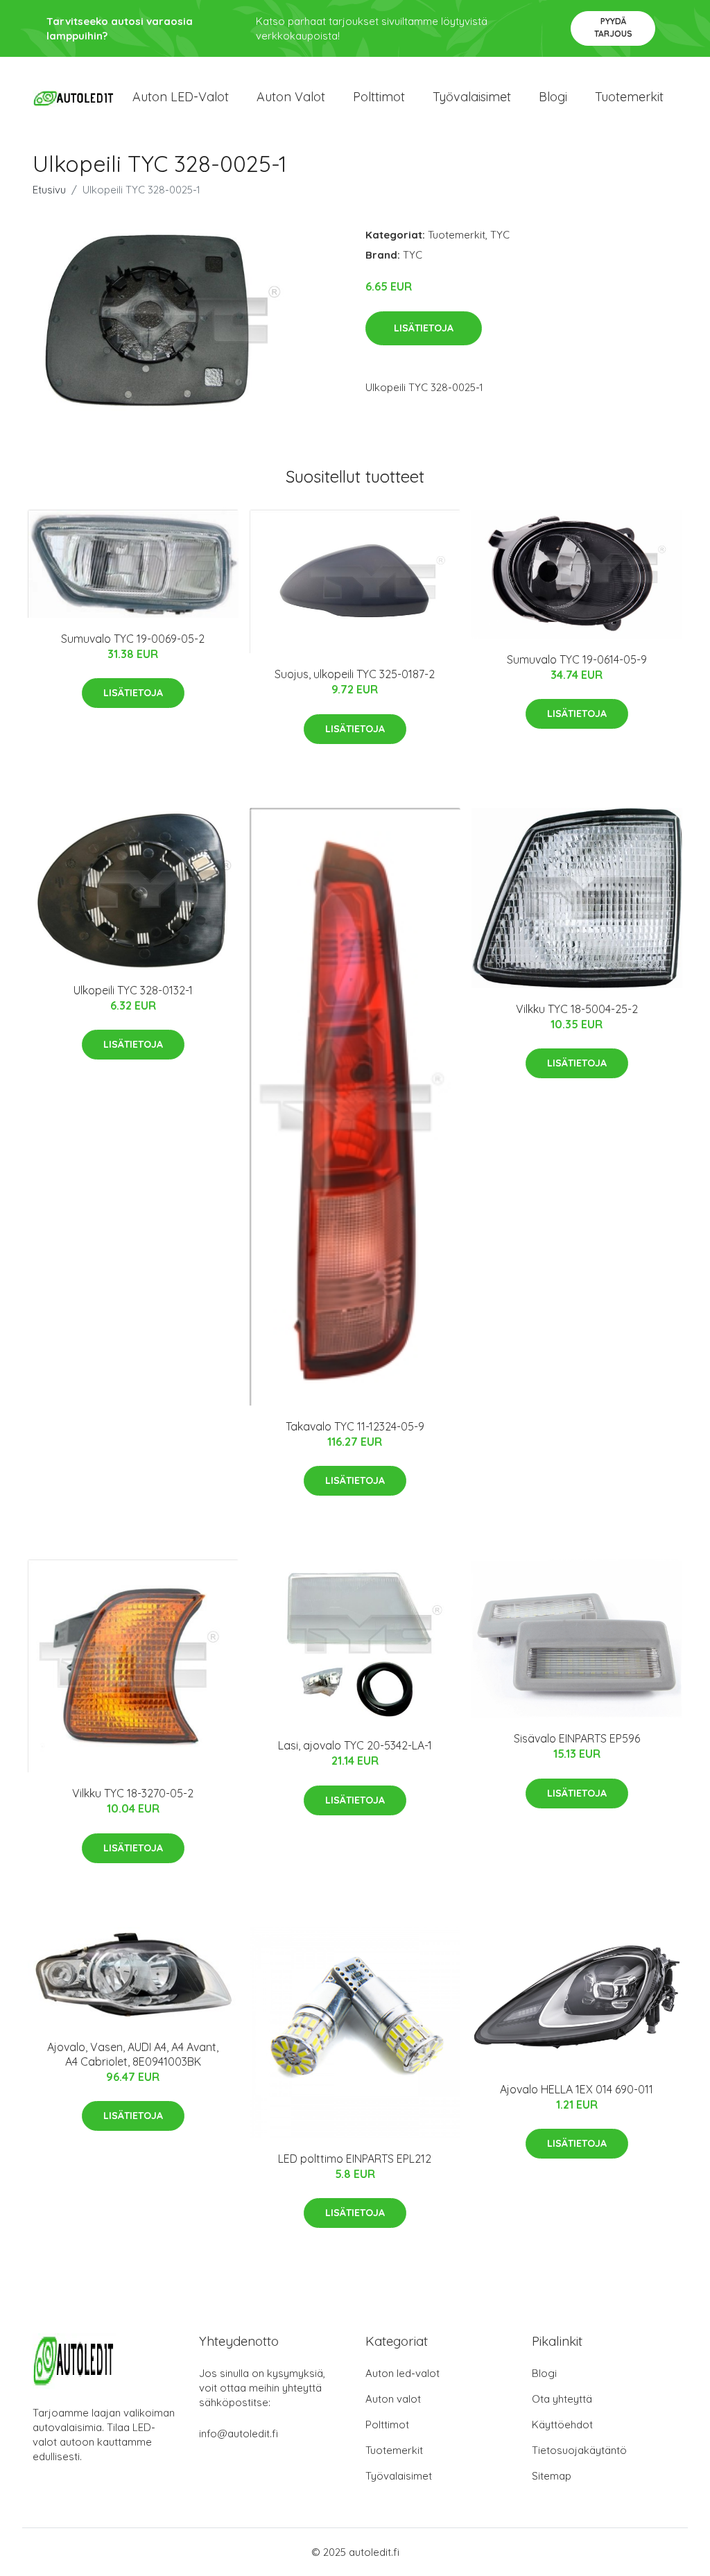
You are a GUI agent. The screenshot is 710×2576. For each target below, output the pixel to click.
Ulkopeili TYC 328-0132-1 (133, 990)
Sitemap (552, 2476)
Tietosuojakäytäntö (579, 2450)
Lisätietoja (424, 328)
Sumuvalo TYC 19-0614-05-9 (577, 659)
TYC (500, 235)
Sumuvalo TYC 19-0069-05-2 (133, 639)
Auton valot (291, 97)
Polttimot (379, 97)
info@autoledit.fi (239, 2434)
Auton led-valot (402, 2373)
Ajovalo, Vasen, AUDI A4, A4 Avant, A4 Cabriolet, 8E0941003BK (133, 2054)
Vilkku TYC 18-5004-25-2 (577, 1009)
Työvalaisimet (472, 97)
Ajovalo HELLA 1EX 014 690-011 (577, 2089)
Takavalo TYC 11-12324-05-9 (355, 1426)
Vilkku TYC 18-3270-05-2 (133, 1793)
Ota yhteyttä (562, 2399)
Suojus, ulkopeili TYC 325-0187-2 (355, 674)
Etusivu (49, 190)
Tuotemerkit (629, 97)
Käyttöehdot (562, 2424)
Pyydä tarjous (613, 27)
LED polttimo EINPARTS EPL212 (355, 2159)
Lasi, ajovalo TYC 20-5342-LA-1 (355, 1745)
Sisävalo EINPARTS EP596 (577, 1738)
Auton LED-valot (181, 97)
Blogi (553, 97)
